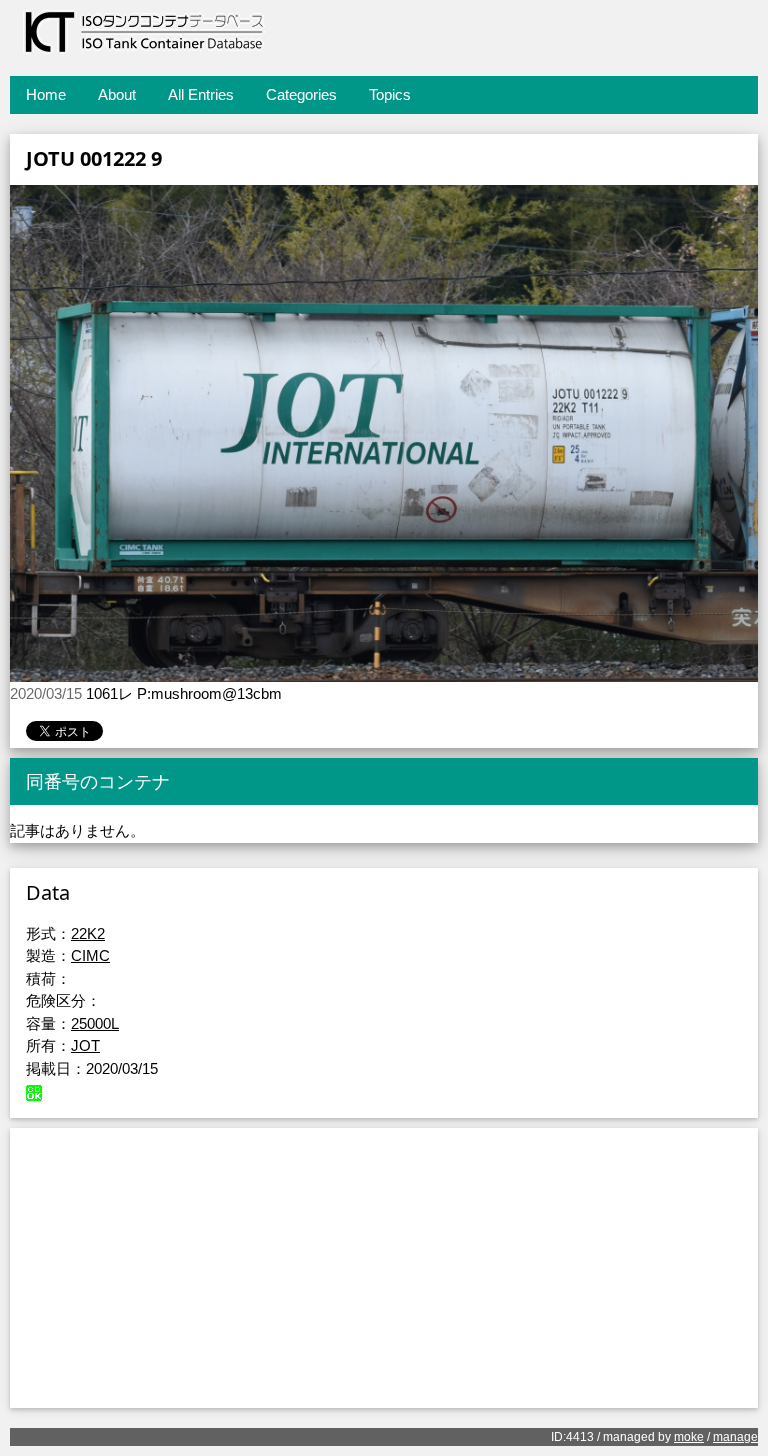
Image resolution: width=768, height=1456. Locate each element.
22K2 (88, 933)
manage (735, 1437)
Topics (390, 94)
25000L (95, 1023)
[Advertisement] (384, 1268)
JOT (85, 1045)
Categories (301, 94)
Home (46, 94)
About (117, 94)
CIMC (90, 955)
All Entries (201, 94)
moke (689, 1437)
